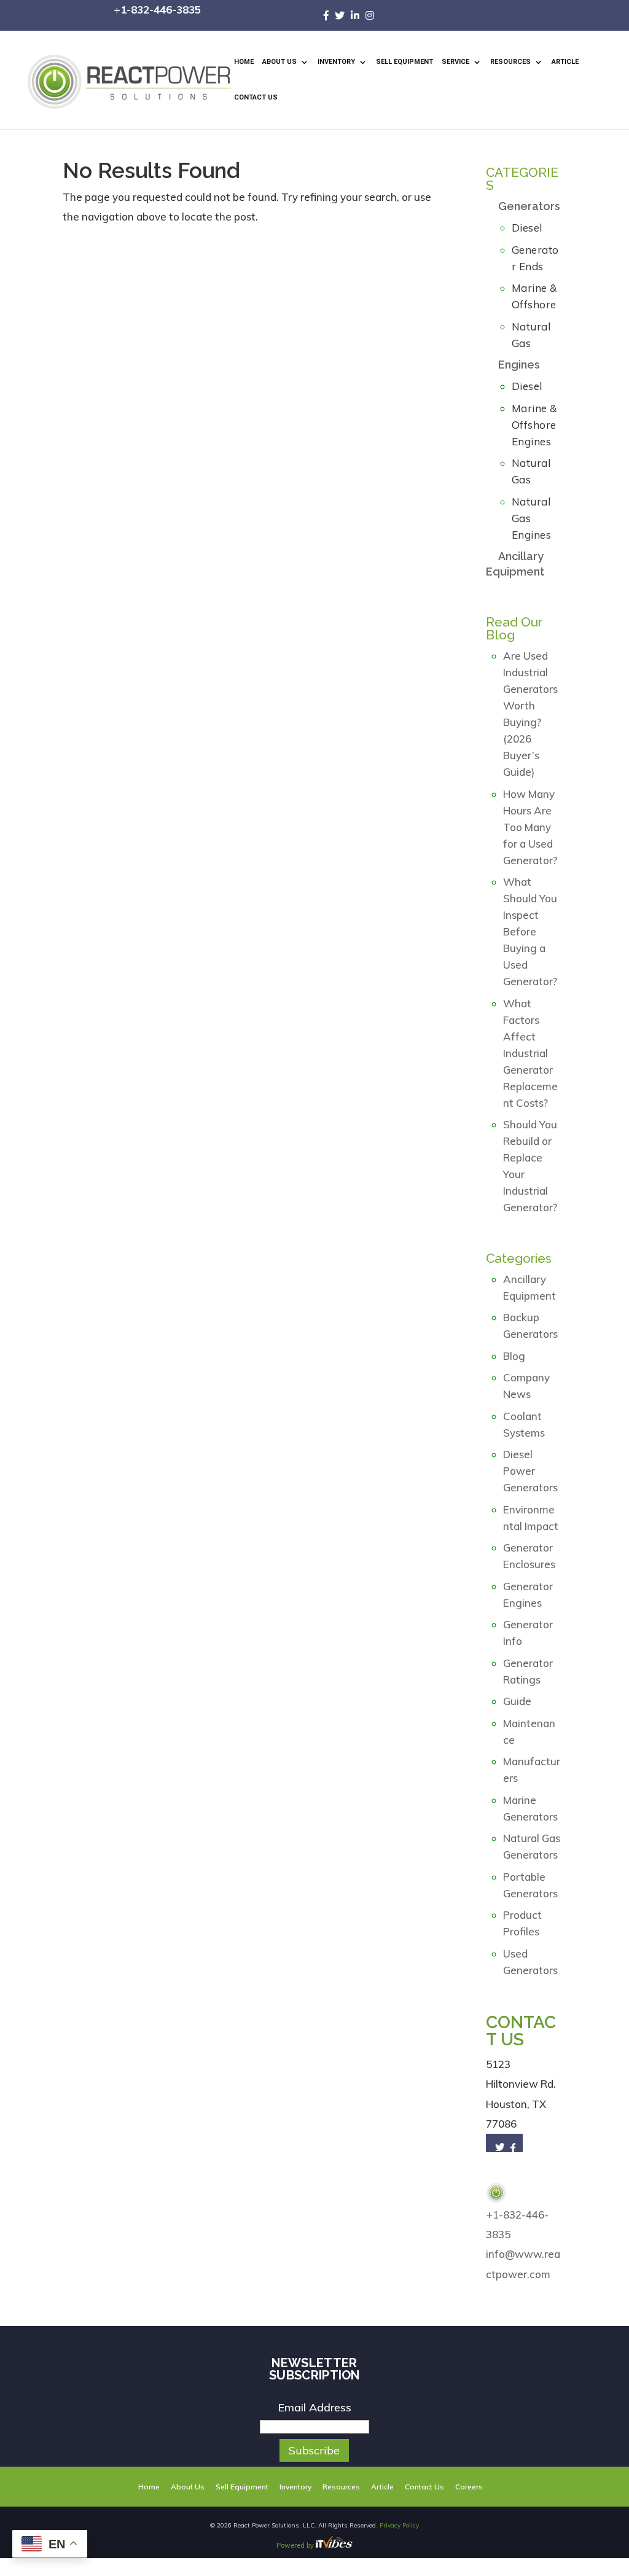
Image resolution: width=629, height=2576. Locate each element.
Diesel (527, 228)
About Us (279, 62)
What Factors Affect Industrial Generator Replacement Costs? (530, 1053)
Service (455, 62)
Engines (519, 365)
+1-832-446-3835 (157, 10)
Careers (469, 2487)
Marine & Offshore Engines (534, 425)
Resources (510, 62)
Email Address (314, 2407)
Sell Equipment (404, 62)
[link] (329, 15)
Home (244, 62)
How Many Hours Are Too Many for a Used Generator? (530, 827)
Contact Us (256, 97)
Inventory (336, 62)
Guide (517, 1701)
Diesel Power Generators (530, 1471)
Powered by (296, 2545)
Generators (529, 206)
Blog (514, 1356)
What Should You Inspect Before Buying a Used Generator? (530, 931)
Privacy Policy (399, 2525)
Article (565, 62)
